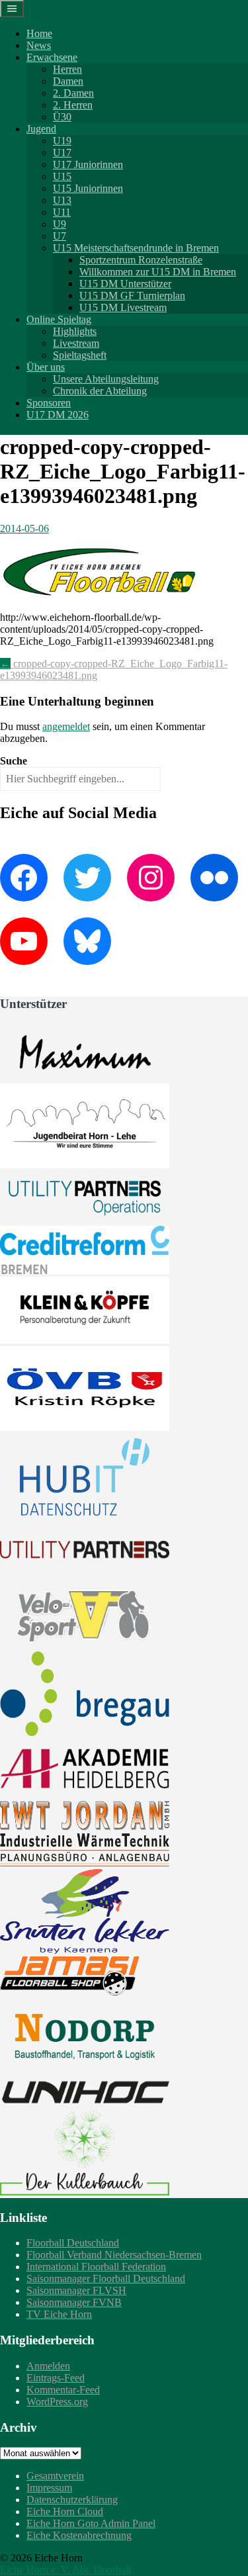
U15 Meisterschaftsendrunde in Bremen (136, 248)
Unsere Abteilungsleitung (106, 379)
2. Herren (73, 105)
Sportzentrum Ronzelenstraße (141, 260)
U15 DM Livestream (123, 307)
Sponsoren (49, 403)
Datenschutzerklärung (72, 2500)
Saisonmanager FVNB (74, 2302)
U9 (60, 224)
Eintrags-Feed (56, 2378)
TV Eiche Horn (59, 2314)
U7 (60, 236)
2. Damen (73, 93)
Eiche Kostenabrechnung (79, 2535)
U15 (62, 176)
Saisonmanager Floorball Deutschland (106, 2278)
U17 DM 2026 (58, 415)
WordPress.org (57, 2402)
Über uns (46, 367)
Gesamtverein (55, 2476)
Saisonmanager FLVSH (76, 2290)
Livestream (76, 343)
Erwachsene (52, 57)
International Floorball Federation (96, 2267)
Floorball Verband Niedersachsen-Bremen (114, 2255)
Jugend (41, 129)
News (39, 45)
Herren (67, 69)
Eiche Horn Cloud (65, 2511)
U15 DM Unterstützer (125, 284)
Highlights (75, 331)
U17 (62, 153)
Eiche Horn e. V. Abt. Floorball (65, 2570)
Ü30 (62, 117)
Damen (68, 81)
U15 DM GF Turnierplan (132, 296)
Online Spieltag (59, 319)
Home (39, 33)
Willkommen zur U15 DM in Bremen (158, 272)
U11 (62, 212)
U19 (62, 141)
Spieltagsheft (80, 355)
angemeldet (66, 726)
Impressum (49, 2488)
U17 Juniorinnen (88, 164)
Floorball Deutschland (73, 2243)
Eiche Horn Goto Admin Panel (91, 2523)
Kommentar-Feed (63, 2390)
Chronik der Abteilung (100, 391)
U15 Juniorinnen (88, 188)
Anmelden (48, 2366)
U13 (62, 200)
